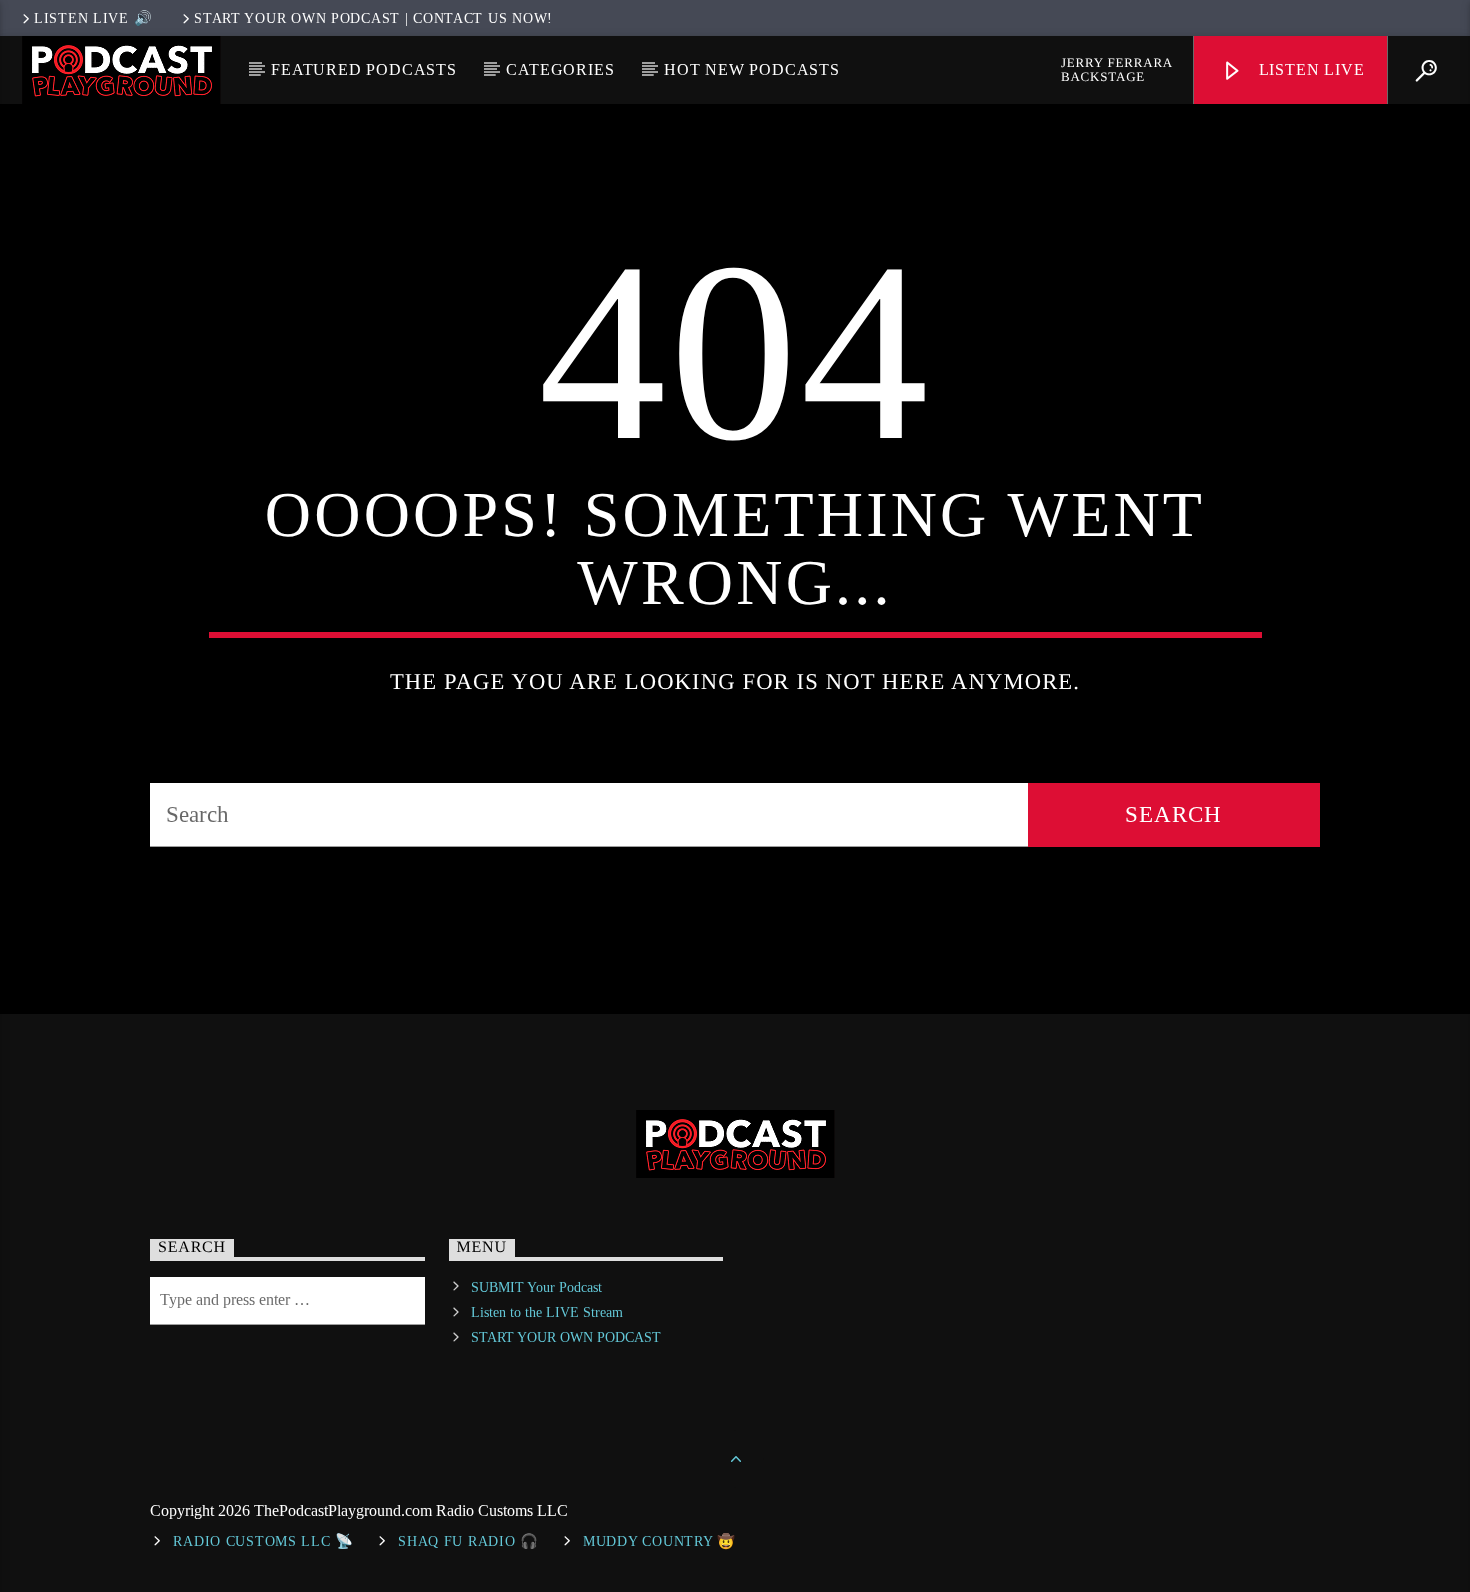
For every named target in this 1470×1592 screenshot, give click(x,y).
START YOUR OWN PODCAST (566, 1337)
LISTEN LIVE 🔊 (93, 18)
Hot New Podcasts (752, 69)
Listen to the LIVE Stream (547, 1312)
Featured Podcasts (364, 69)
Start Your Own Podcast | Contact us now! (373, 18)
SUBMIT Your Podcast (536, 1287)
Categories (560, 69)
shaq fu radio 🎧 (468, 1541)
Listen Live (1309, 69)
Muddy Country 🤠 (659, 1541)
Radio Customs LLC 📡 (263, 1541)
